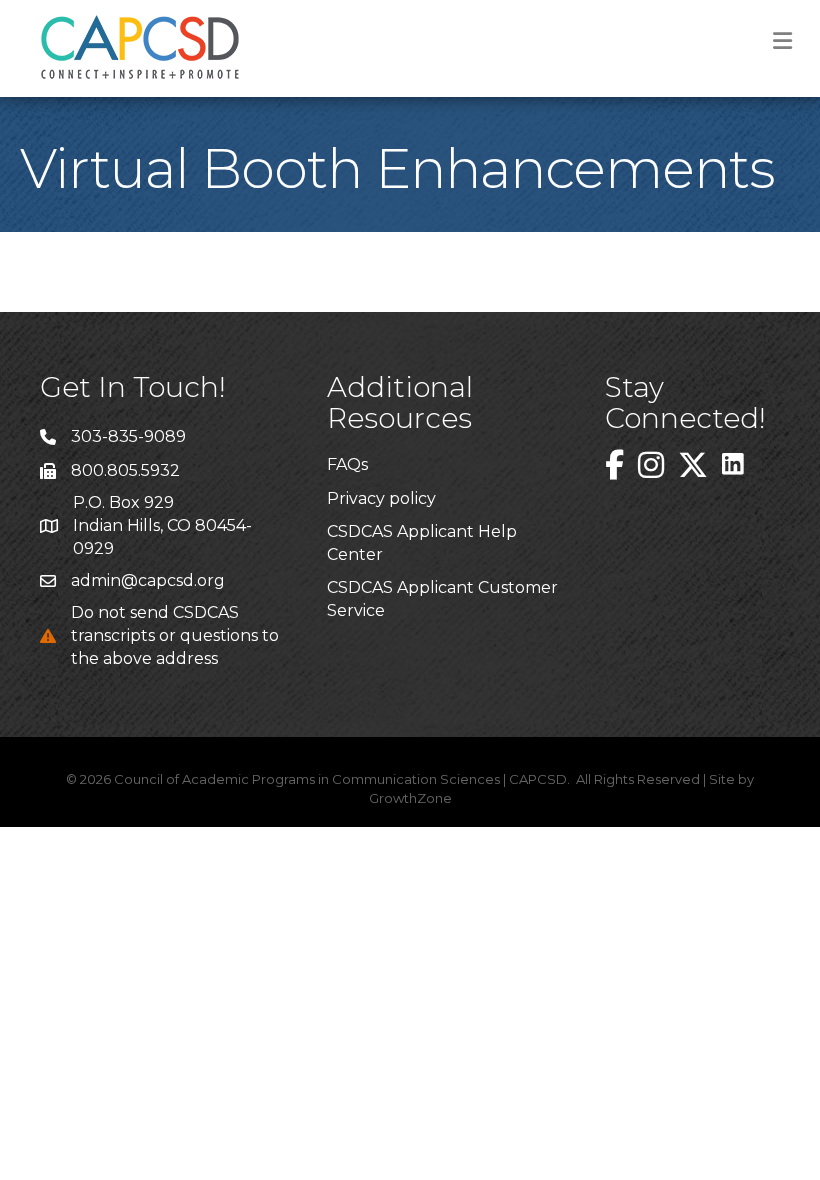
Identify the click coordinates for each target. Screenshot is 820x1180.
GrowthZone (410, 798)
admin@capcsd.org (148, 580)
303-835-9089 (128, 436)
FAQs (347, 464)
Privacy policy (381, 498)
